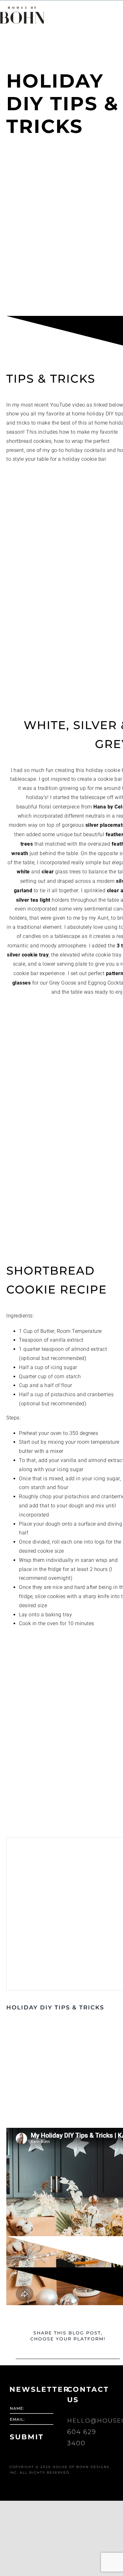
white (23, 871)
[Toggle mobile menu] (113, 9)
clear (48, 871)
